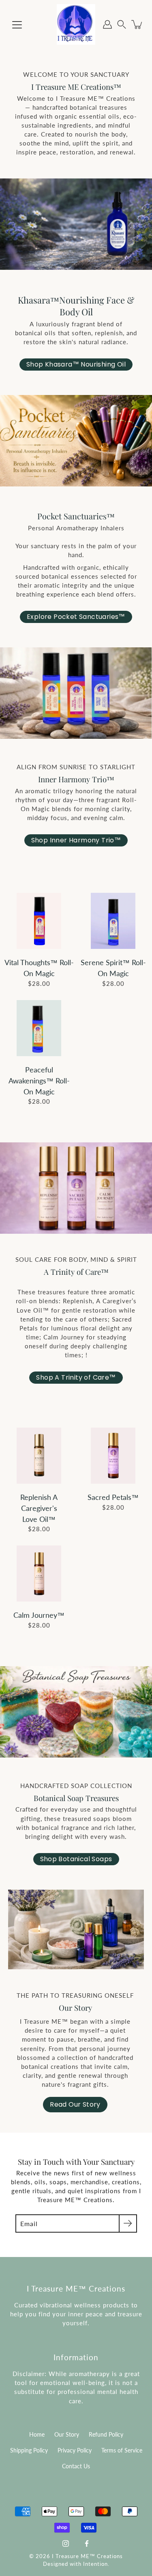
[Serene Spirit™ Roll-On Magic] (113, 921)
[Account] (107, 24)
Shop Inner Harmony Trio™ (76, 840)
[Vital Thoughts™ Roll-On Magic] (39, 921)
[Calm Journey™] (39, 1573)
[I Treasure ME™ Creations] (76, 24)
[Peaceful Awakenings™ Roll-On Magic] (39, 1028)
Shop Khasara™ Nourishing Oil (76, 364)
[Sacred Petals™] (113, 1456)
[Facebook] (87, 2543)
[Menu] (17, 25)
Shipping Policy (29, 2450)
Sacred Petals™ (113, 1497)
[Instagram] (66, 2543)
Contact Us (76, 2466)
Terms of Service (122, 2450)
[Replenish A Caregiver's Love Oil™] (39, 1456)
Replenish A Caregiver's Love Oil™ (39, 1508)
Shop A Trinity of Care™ (76, 1377)
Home (37, 2435)
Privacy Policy (75, 2450)
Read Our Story (75, 2104)
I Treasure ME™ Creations (87, 2556)
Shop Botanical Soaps (76, 1859)
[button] (122, 25)
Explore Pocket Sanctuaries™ (76, 617)
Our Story (67, 2435)
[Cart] (137, 24)
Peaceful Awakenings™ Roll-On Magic (39, 1081)
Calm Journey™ (39, 1615)
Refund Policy (106, 2435)
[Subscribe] (128, 2223)
